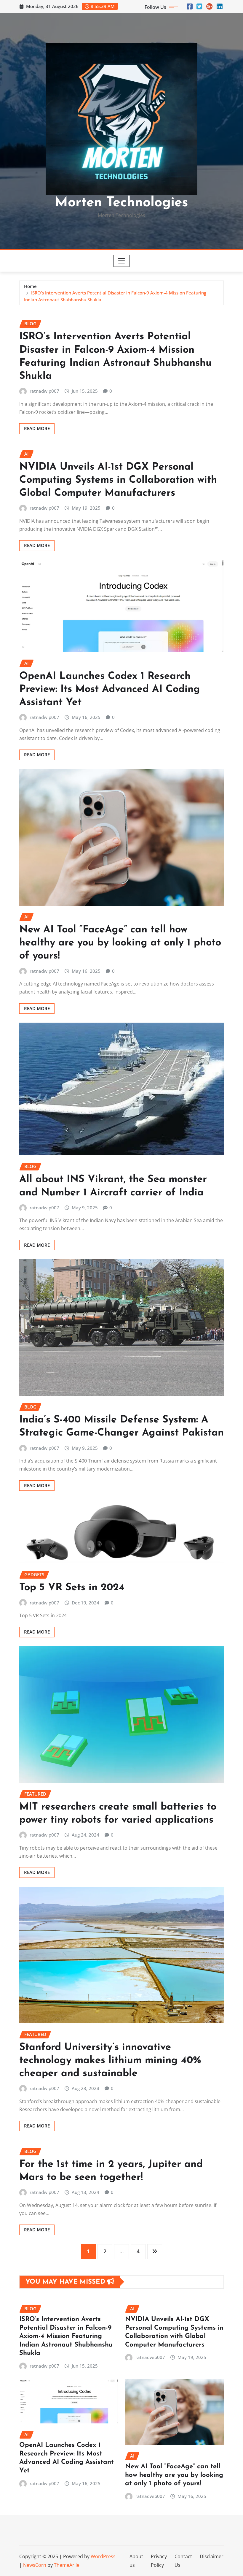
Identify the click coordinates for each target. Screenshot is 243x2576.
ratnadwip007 (44, 391)
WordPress (103, 2556)
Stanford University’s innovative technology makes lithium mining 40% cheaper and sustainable (110, 2061)
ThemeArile (67, 2565)
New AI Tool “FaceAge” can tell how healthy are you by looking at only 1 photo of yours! (120, 943)
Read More (37, 428)
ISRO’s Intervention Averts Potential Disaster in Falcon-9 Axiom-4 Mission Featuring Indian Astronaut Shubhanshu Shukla (66, 2336)
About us (136, 2561)
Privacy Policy (159, 2561)
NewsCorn (35, 2565)
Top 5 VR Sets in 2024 (72, 1588)
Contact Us (183, 2561)
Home (30, 286)
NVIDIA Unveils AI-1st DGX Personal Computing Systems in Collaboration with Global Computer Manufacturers (118, 480)
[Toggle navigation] (122, 261)
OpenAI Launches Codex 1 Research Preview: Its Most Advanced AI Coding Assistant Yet (110, 689)
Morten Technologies (121, 203)
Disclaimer (212, 2556)
